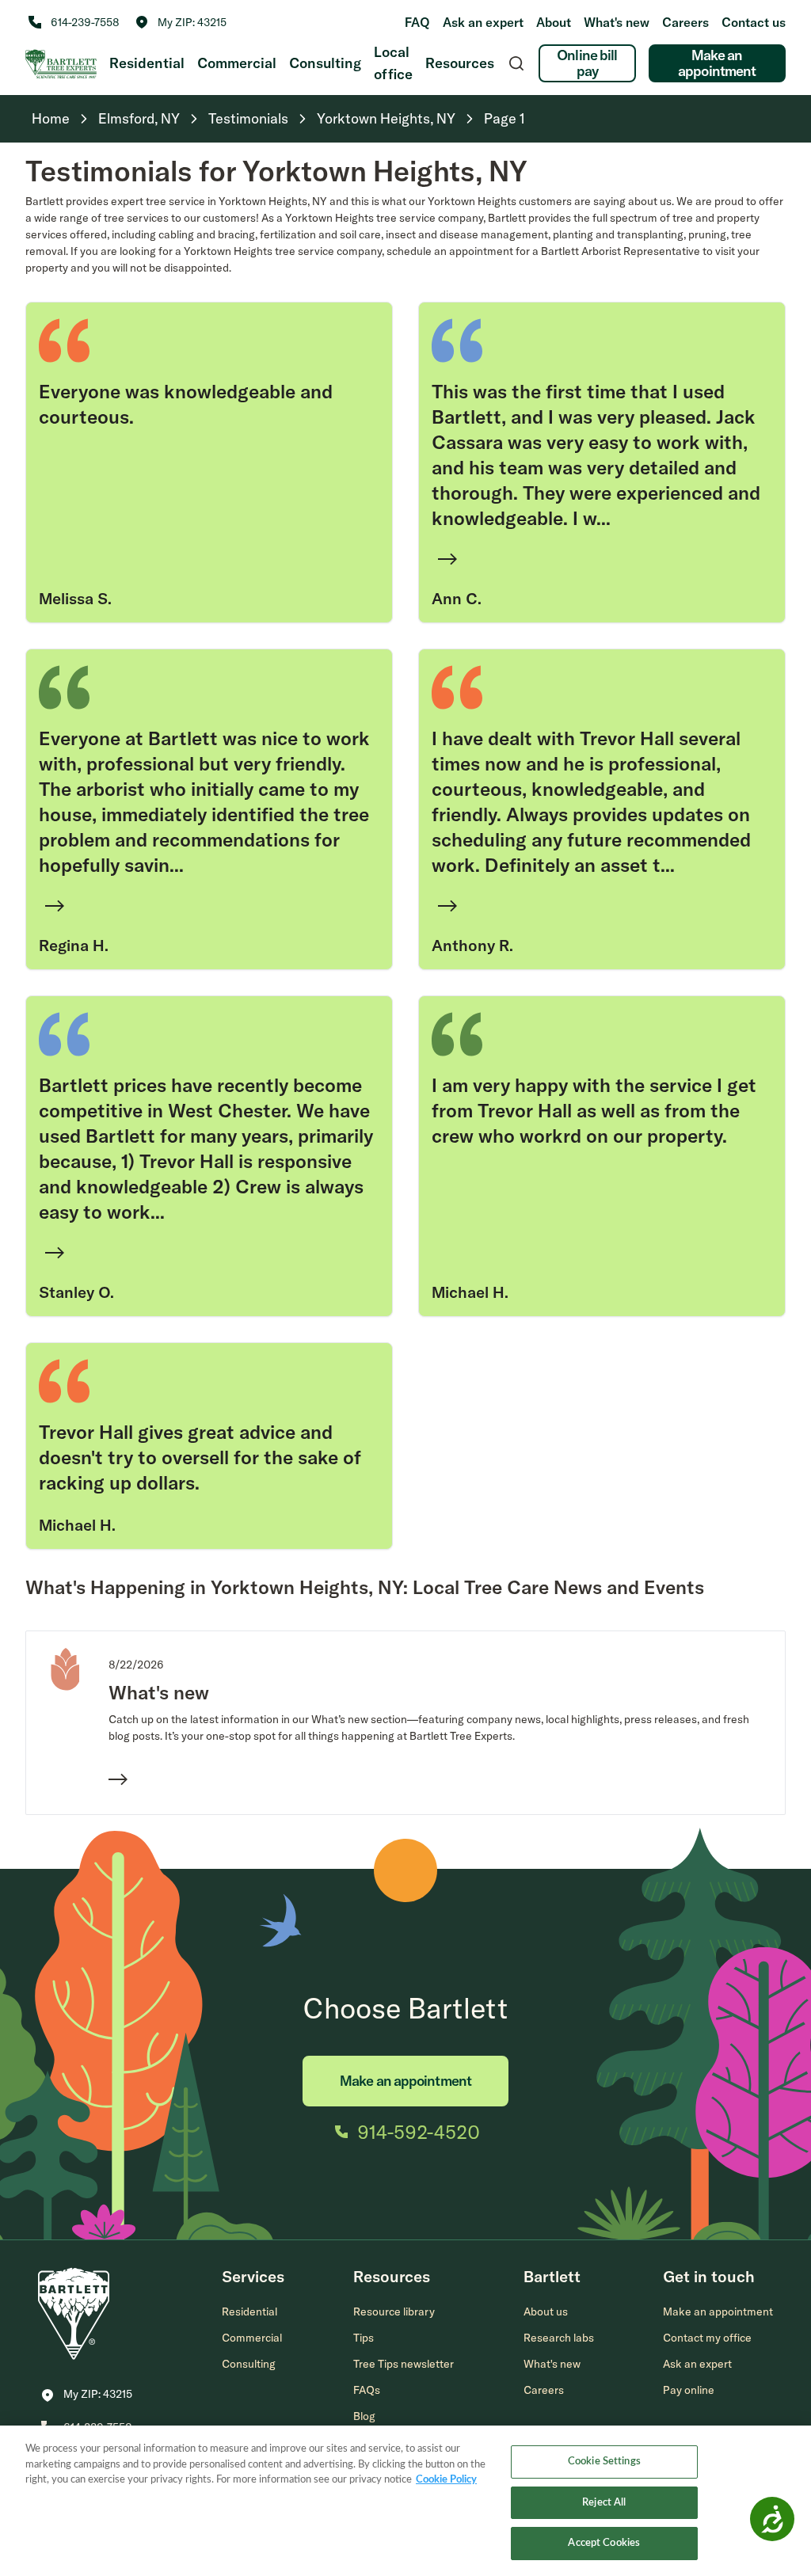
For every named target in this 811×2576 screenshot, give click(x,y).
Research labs (559, 2338)
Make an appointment (717, 63)
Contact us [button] (754, 22)
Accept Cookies (604, 2543)
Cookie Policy (446, 2480)
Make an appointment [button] (718, 2312)
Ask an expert (483, 22)
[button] (181, 22)
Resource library (394, 2312)
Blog (364, 2416)
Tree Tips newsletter (404, 2364)
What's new (617, 22)
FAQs (367, 2390)
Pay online (689, 2390)
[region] (405, 2501)
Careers (685, 22)
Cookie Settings (604, 2462)
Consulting (325, 63)
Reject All (604, 2503)
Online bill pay (587, 63)
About (554, 22)
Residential (147, 63)
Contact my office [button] (707, 2338)
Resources (460, 63)
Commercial (237, 63)
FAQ (417, 22)
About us (546, 2312)
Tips (364, 2338)
